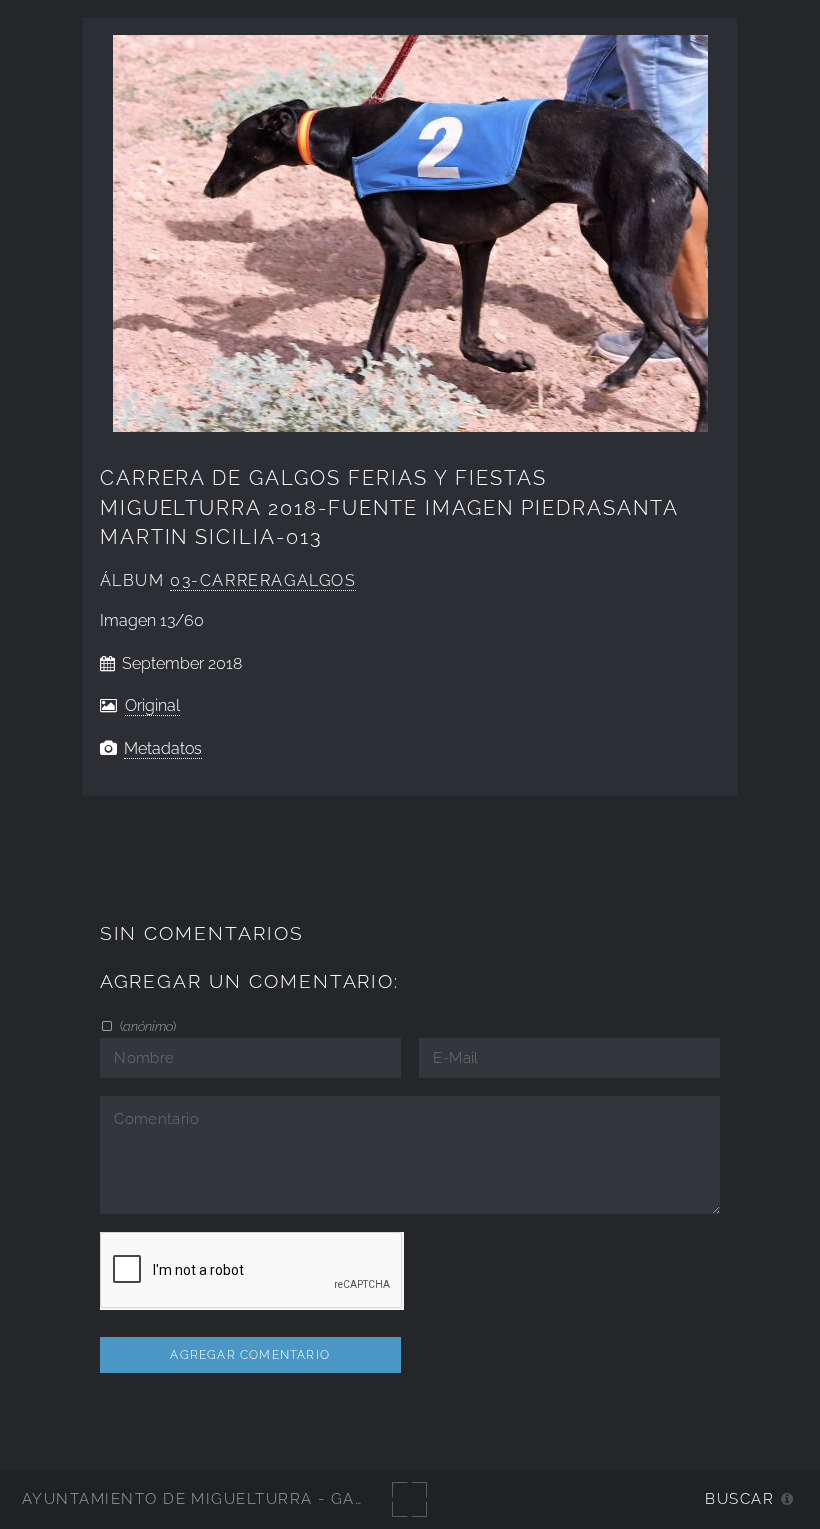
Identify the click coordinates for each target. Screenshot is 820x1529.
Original (152, 705)
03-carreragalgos (263, 580)
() (146, 1026)
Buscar (739, 1498)
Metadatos (163, 748)
